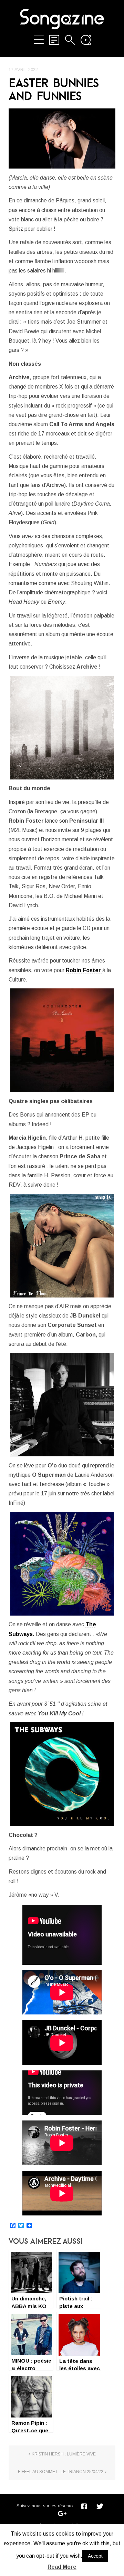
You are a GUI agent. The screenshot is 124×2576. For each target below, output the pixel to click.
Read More (62, 2567)
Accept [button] (95, 2556)
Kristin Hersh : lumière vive (64, 2454)
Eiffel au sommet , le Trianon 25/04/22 (61, 2472)
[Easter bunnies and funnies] (62, 139)
